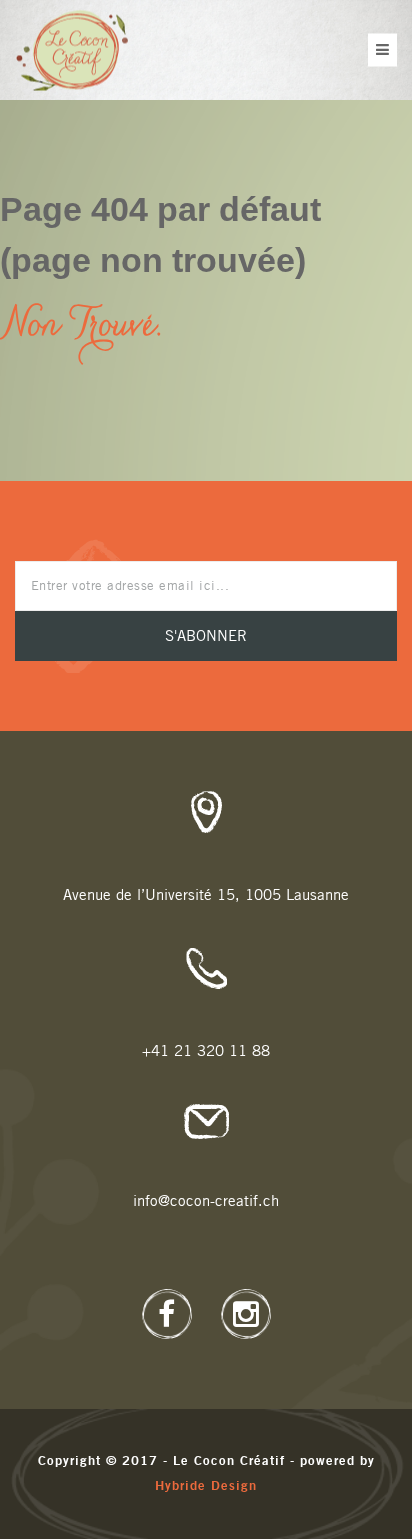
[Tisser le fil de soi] (71, 50)
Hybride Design (206, 1486)
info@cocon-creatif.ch (206, 1201)
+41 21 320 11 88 (206, 1051)
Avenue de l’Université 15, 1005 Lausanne (206, 895)
